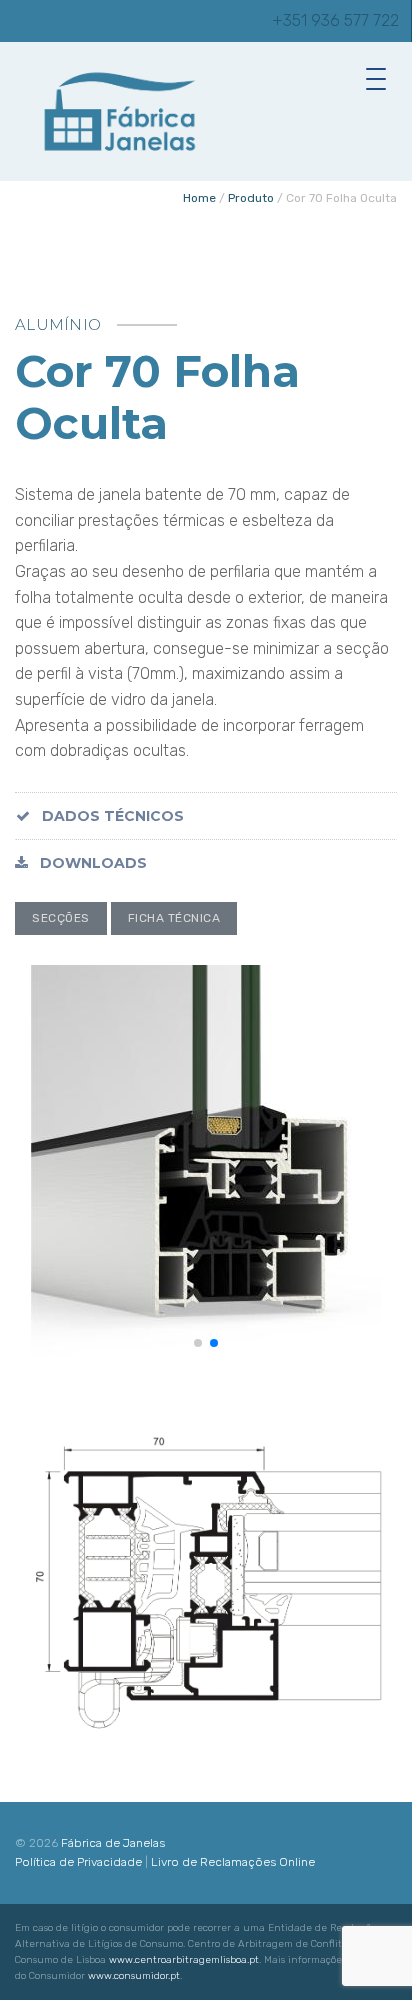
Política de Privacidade (78, 1862)
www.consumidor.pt (134, 1976)
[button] (198, 1343)
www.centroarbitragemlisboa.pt (184, 1960)
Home (199, 198)
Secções (61, 918)
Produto (251, 198)
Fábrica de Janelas (113, 1843)
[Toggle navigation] (381, 78)
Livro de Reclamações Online (233, 1862)
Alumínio (58, 324)
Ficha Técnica (174, 918)
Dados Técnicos (111, 816)
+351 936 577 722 (335, 20)
